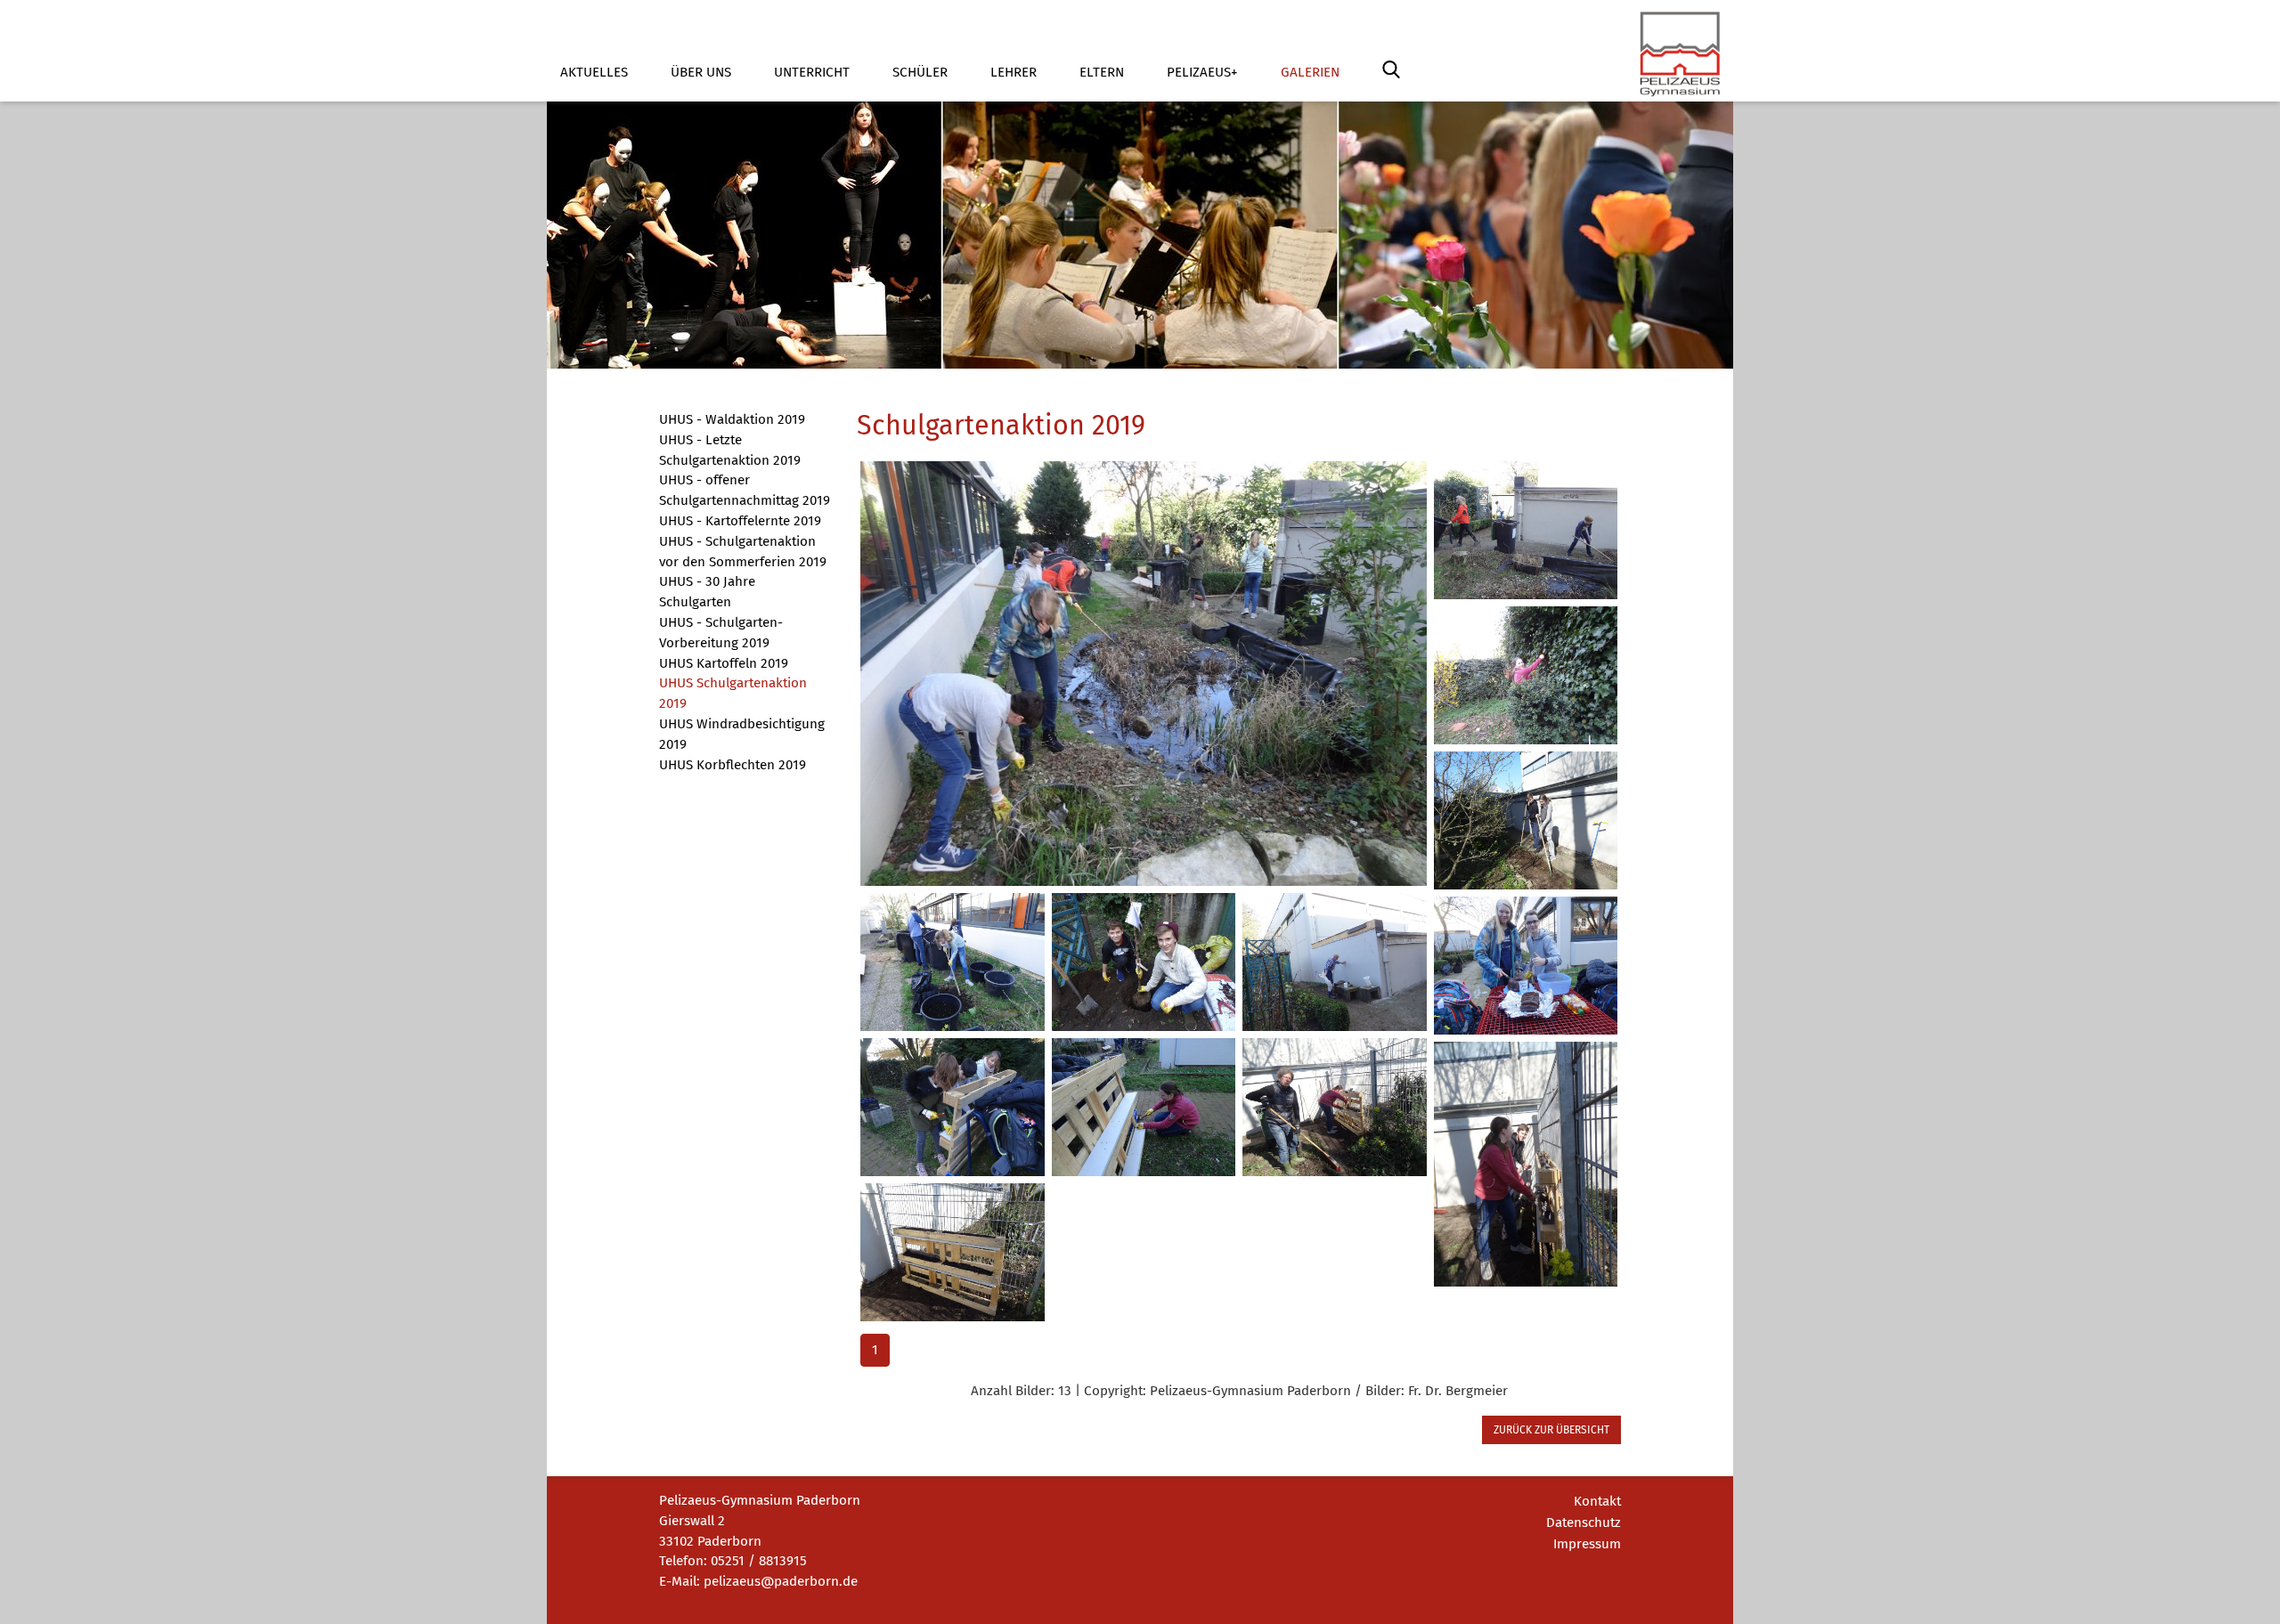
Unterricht (812, 72)
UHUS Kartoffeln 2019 (724, 663)
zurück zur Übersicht (1551, 1430)
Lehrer (1014, 72)
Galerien (1310, 72)
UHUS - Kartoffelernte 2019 (740, 521)
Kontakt (1597, 1501)
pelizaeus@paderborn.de (781, 1581)
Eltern (1102, 72)
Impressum (1587, 1544)
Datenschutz (1584, 1522)
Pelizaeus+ (1202, 72)
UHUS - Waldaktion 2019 (732, 419)
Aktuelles (594, 72)
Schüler (920, 72)
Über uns (701, 72)
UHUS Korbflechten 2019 (733, 765)
